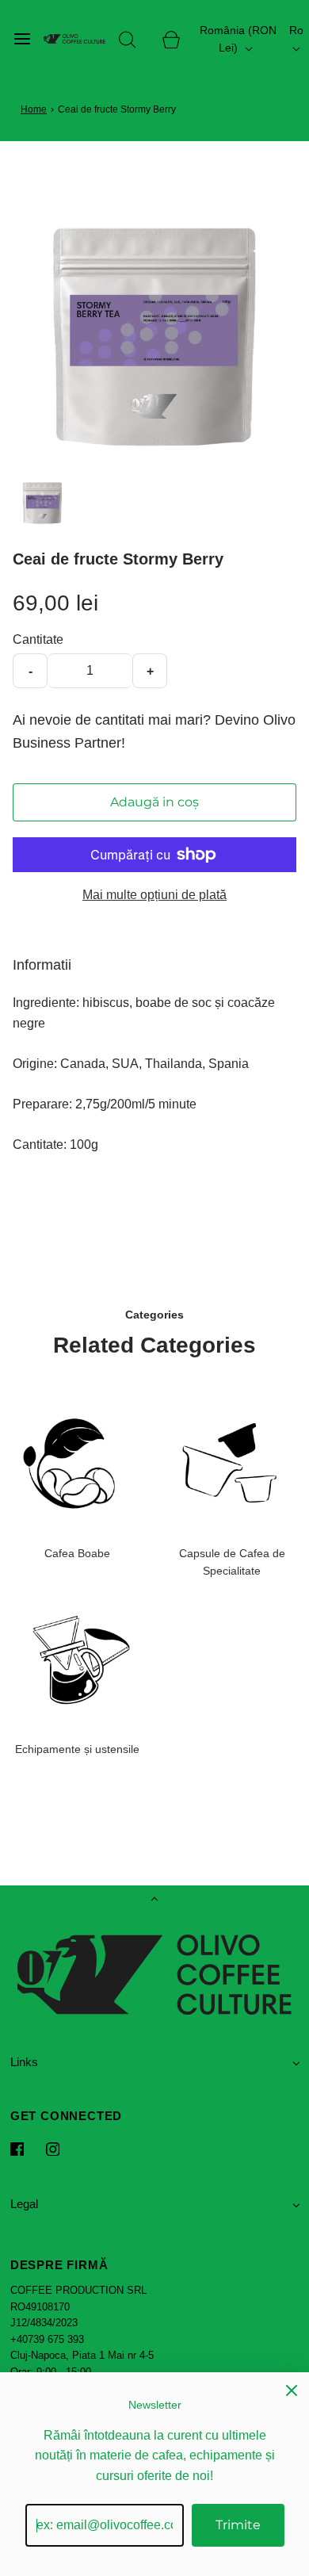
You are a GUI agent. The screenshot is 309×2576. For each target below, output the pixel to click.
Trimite (238, 2525)
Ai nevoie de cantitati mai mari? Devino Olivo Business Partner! (154, 731)
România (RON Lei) (238, 39)
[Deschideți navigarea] (22, 39)
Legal (24, 2204)
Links (24, 2062)
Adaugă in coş (154, 802)
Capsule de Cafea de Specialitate (232, 1562)
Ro (296, 30)
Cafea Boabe (77, 1553)
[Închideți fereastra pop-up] (292, 2390)
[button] (42, 502)
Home (34, 109)
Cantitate (38, 639)
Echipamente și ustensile (77, 1749)
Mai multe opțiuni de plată (154, 895)
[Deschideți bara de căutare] (127, 39)
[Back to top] (154, 1900)
